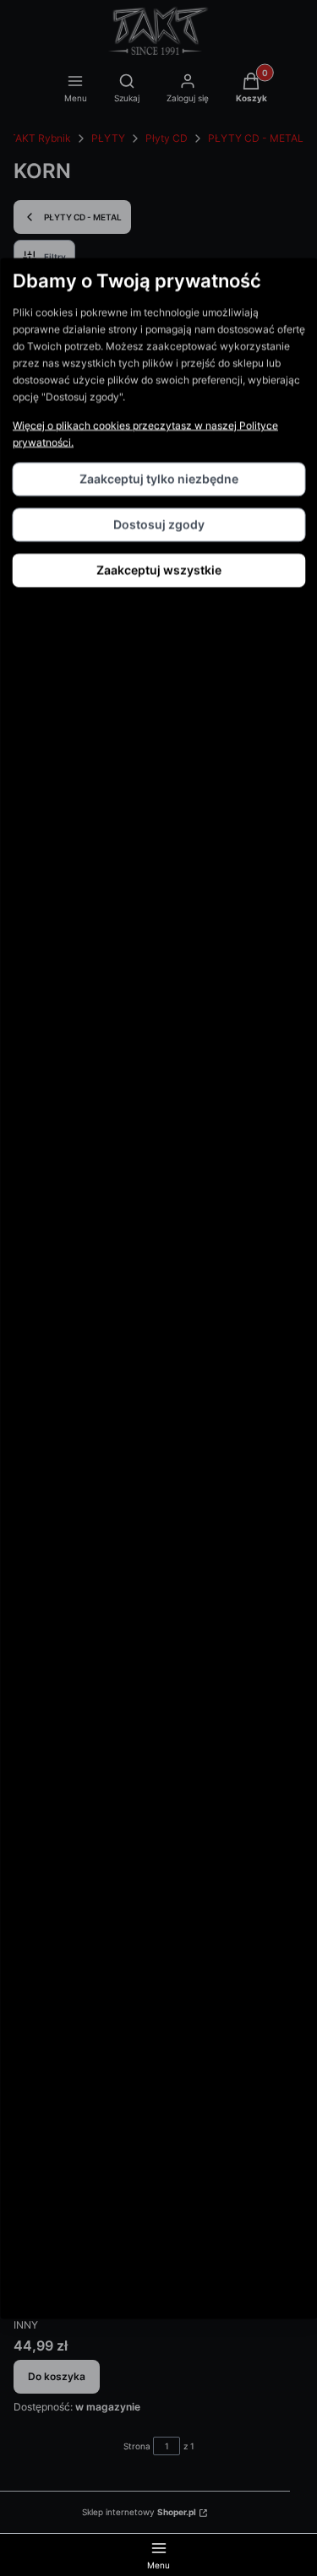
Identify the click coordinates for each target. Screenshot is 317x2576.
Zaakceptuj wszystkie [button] (159, 569)
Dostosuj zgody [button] (159, 524)
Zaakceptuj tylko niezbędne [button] (159, 478)
